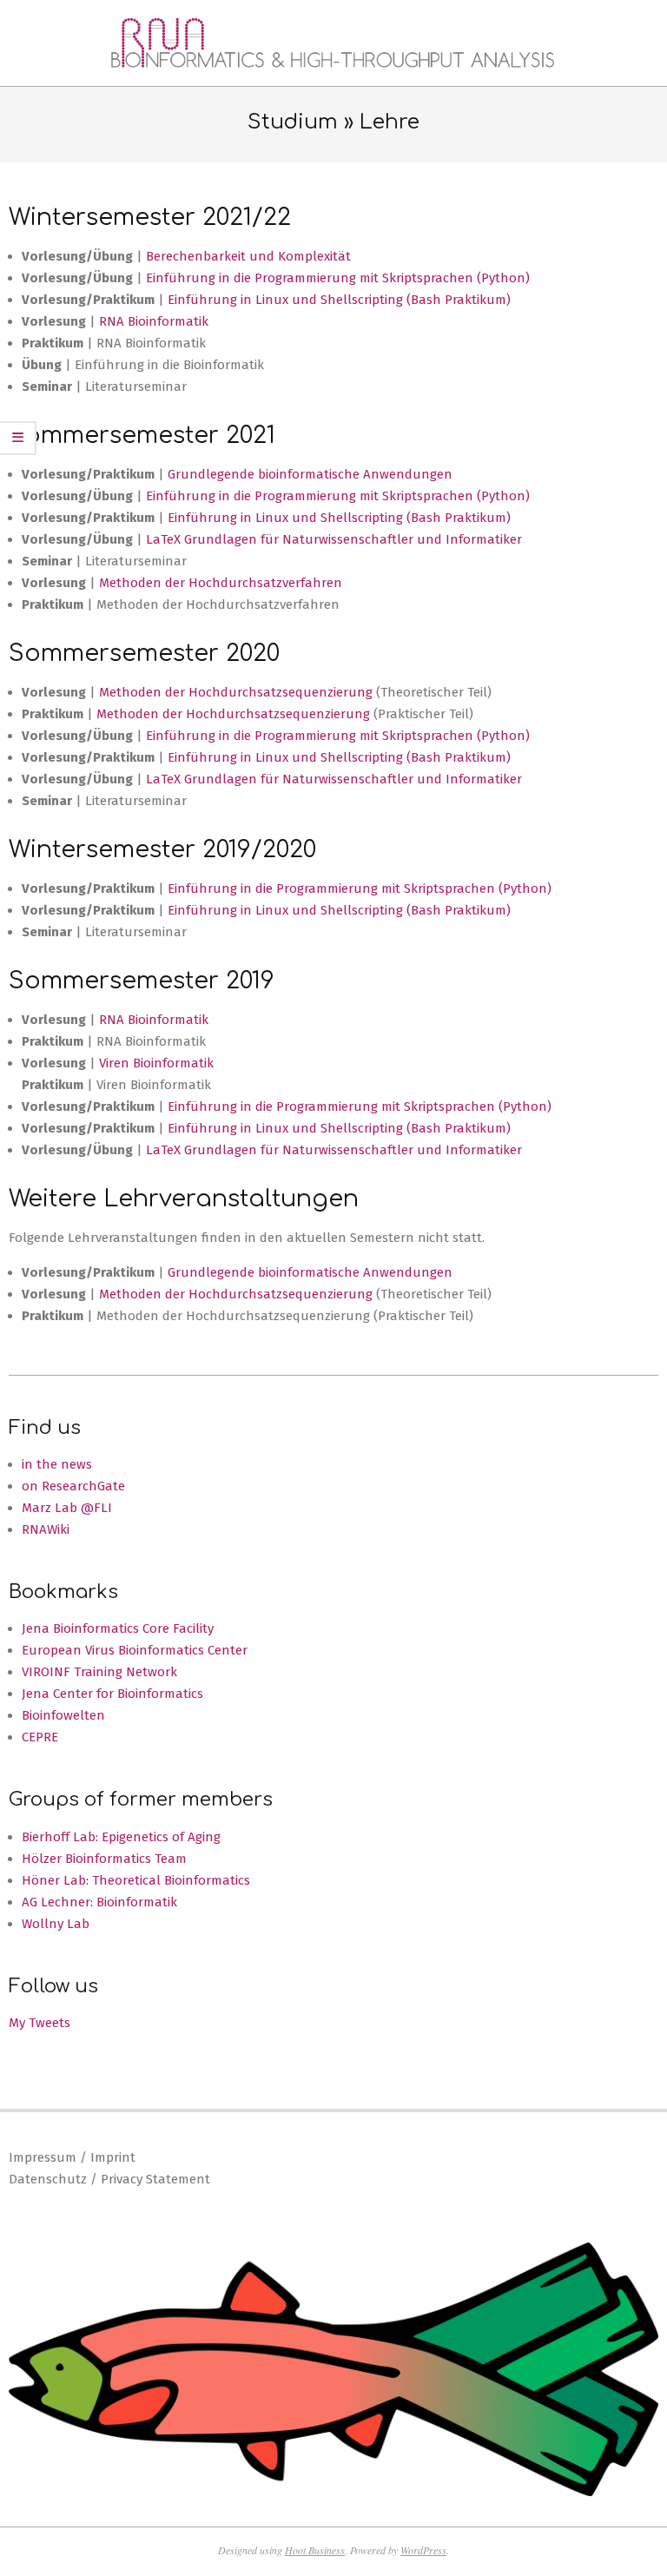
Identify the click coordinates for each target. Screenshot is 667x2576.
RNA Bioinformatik (154, 321)
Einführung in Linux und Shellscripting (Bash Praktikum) (339, 300)
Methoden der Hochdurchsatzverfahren (221, 583)
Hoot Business (315, 2550)
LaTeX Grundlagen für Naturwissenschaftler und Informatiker (334, 539)
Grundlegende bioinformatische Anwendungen (310, 474)
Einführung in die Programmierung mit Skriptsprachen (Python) (338, 278)
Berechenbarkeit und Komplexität (248, 256)
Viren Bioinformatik (156, 1063)
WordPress (423, 2550)
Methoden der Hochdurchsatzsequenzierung (238, 692)
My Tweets (40, 2023)
